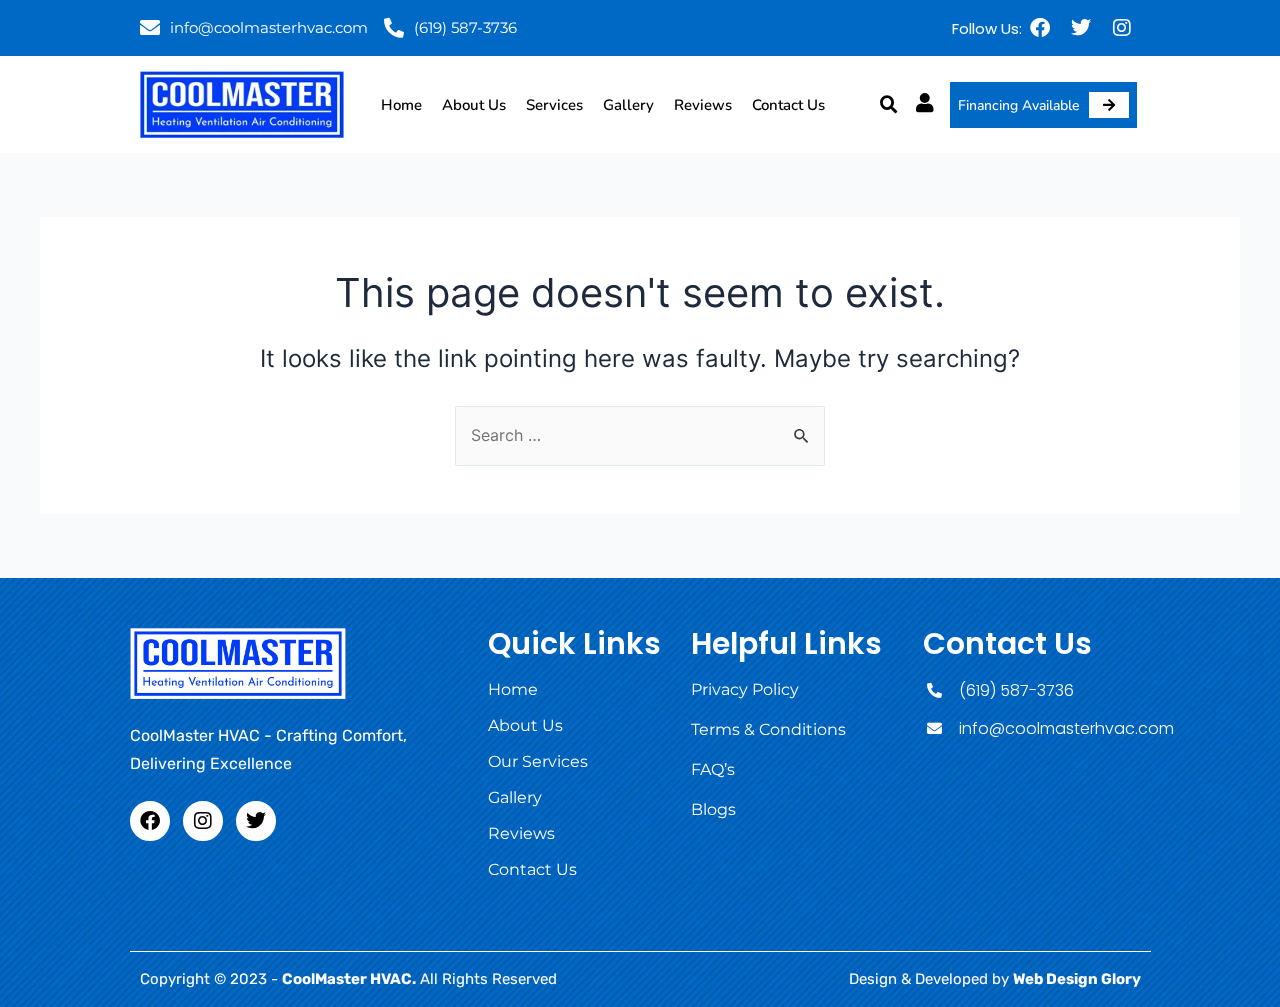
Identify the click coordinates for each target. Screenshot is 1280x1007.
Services (554, 105)
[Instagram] (1122, 28)
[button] (889, 105)
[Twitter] (1081, 28)
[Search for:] (640, 435)
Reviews (703, 105)
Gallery (628, 105)
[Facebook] (1040, 28)
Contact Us (788, 105)
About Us (474, 105)
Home (401, 105)
